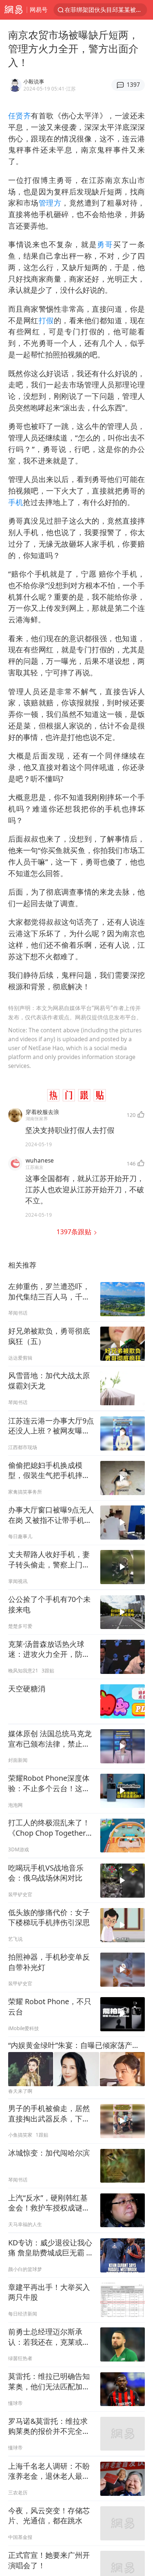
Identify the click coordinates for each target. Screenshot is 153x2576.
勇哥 (105, 244)
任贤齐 (19, 116)
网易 (13, 10)
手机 (16, 502)
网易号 (39, 9)
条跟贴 (75, 1232)
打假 (46, 320)
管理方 (50, 203)
